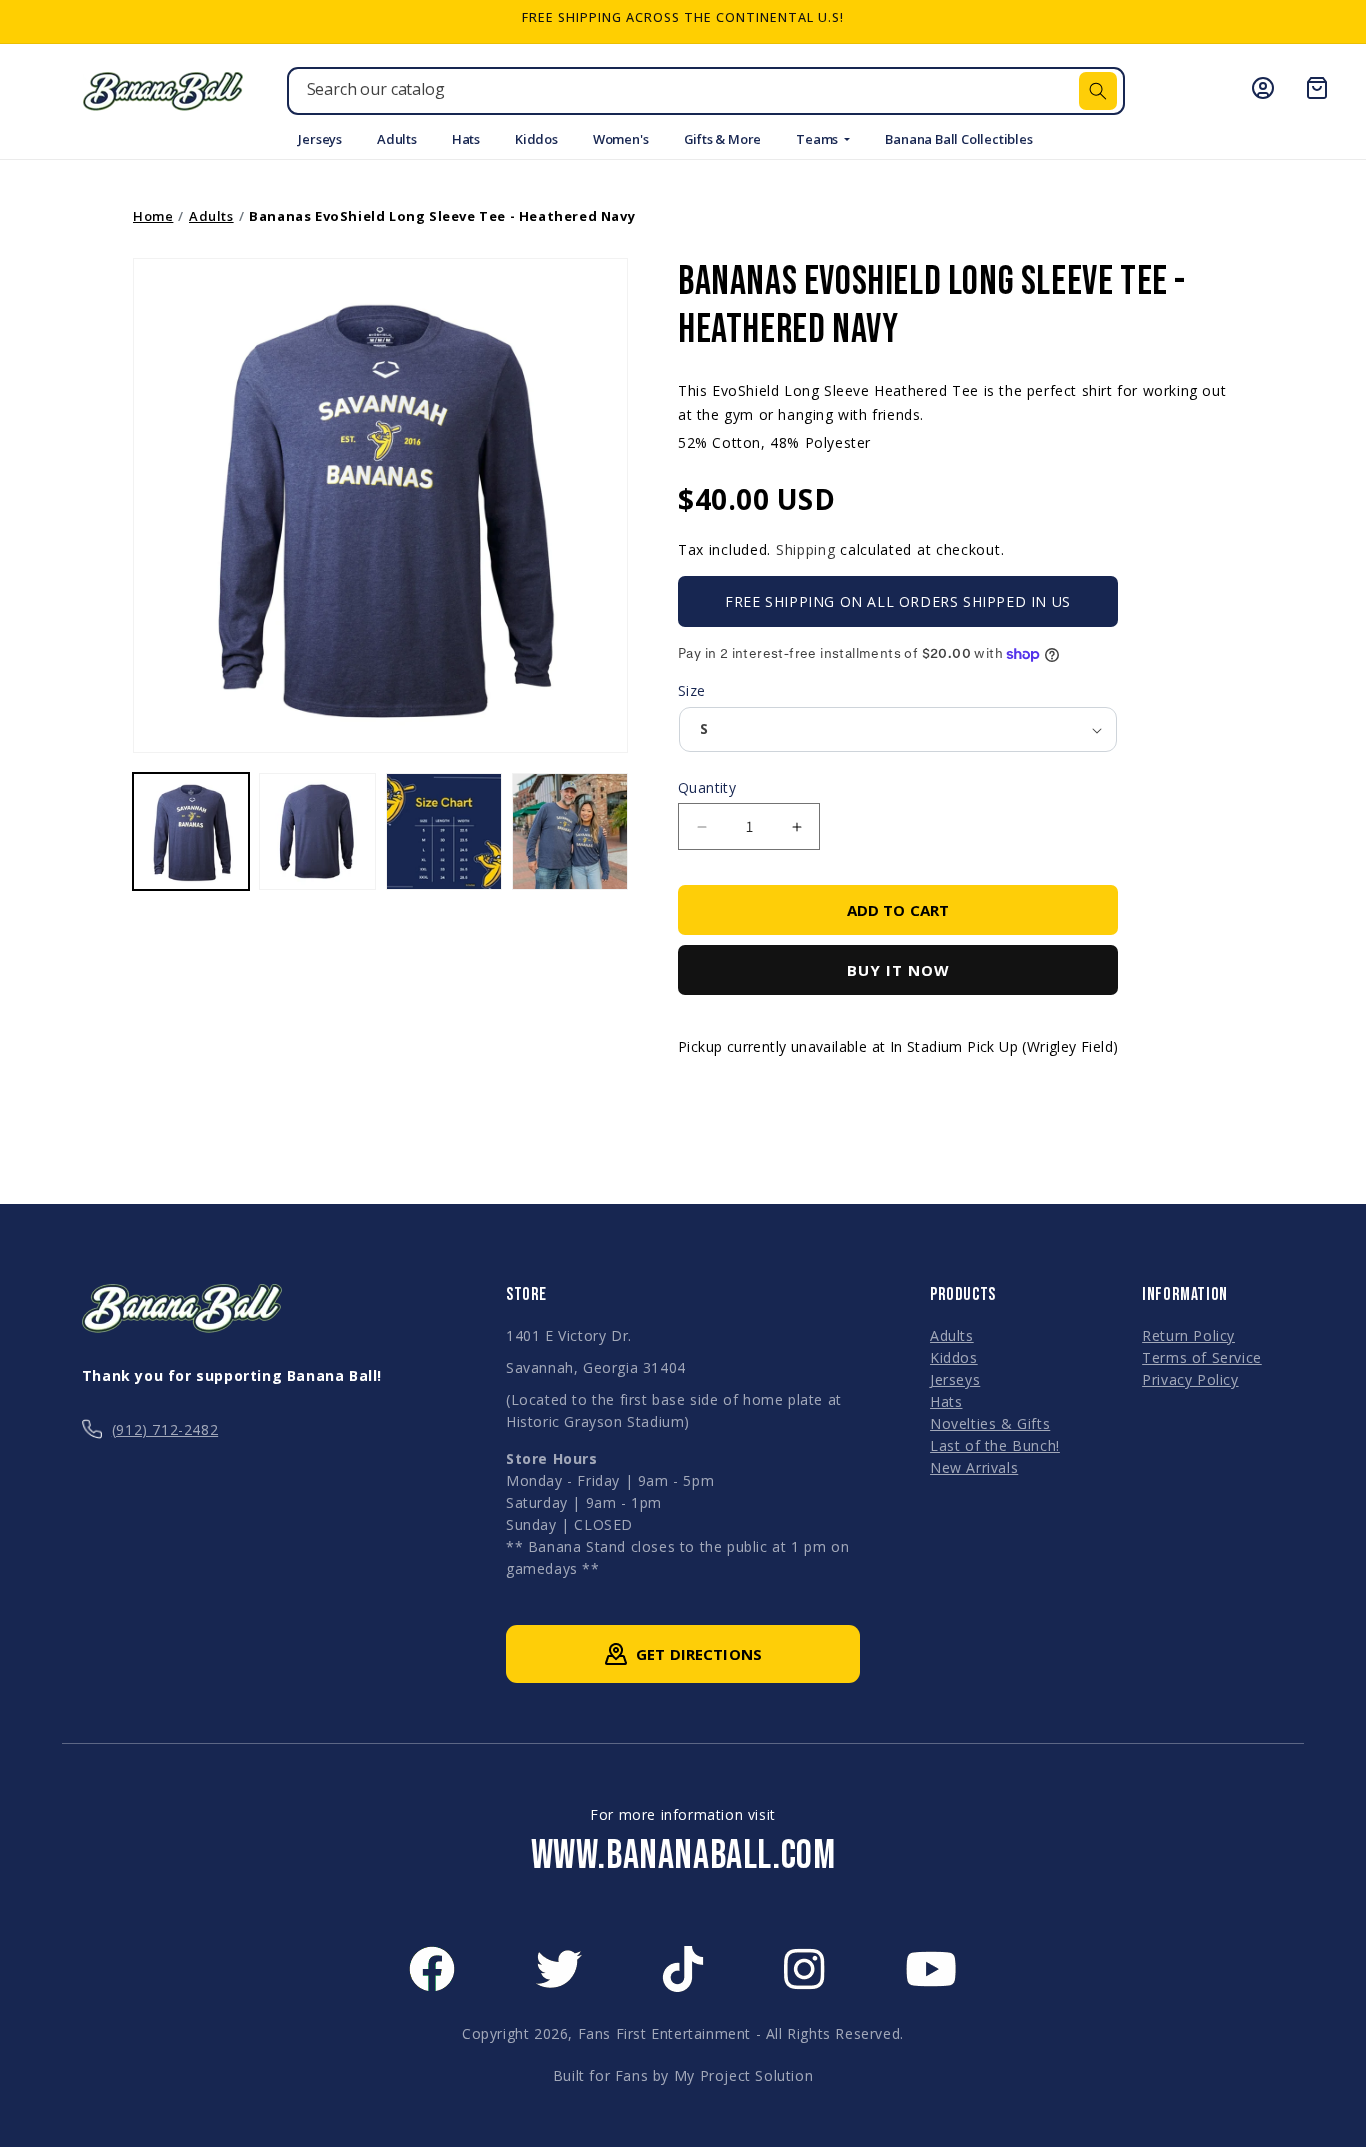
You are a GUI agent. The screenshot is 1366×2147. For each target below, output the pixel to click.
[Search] (1098, 91)
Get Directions (699, 1654)
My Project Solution (743, 2075)
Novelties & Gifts (990, 1423)
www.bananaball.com (683, 1856)
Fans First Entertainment (664, 2033)
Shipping (806, 549)
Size (692, 690)
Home (153, 216)
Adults (397, 139)
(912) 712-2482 (165, 1429)
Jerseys (320, 139)
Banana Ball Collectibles (958, 139)
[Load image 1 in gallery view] (191, 831)
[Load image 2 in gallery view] (317, 831)
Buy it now (898, 970)
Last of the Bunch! (995, 1445)
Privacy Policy (1190, 1379)
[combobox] (706, 91)
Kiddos (536, 139)
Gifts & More (723, 139)
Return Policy (1188, 1335)
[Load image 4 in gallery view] (570, 831)
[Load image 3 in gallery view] (444, 831)
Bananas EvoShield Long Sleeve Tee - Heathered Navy (442, 216)
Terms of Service (1202, 1357)
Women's (621, 139)
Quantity (707, 787)
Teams (818, 139)
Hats (466, 139)
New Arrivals (974, 1467)
